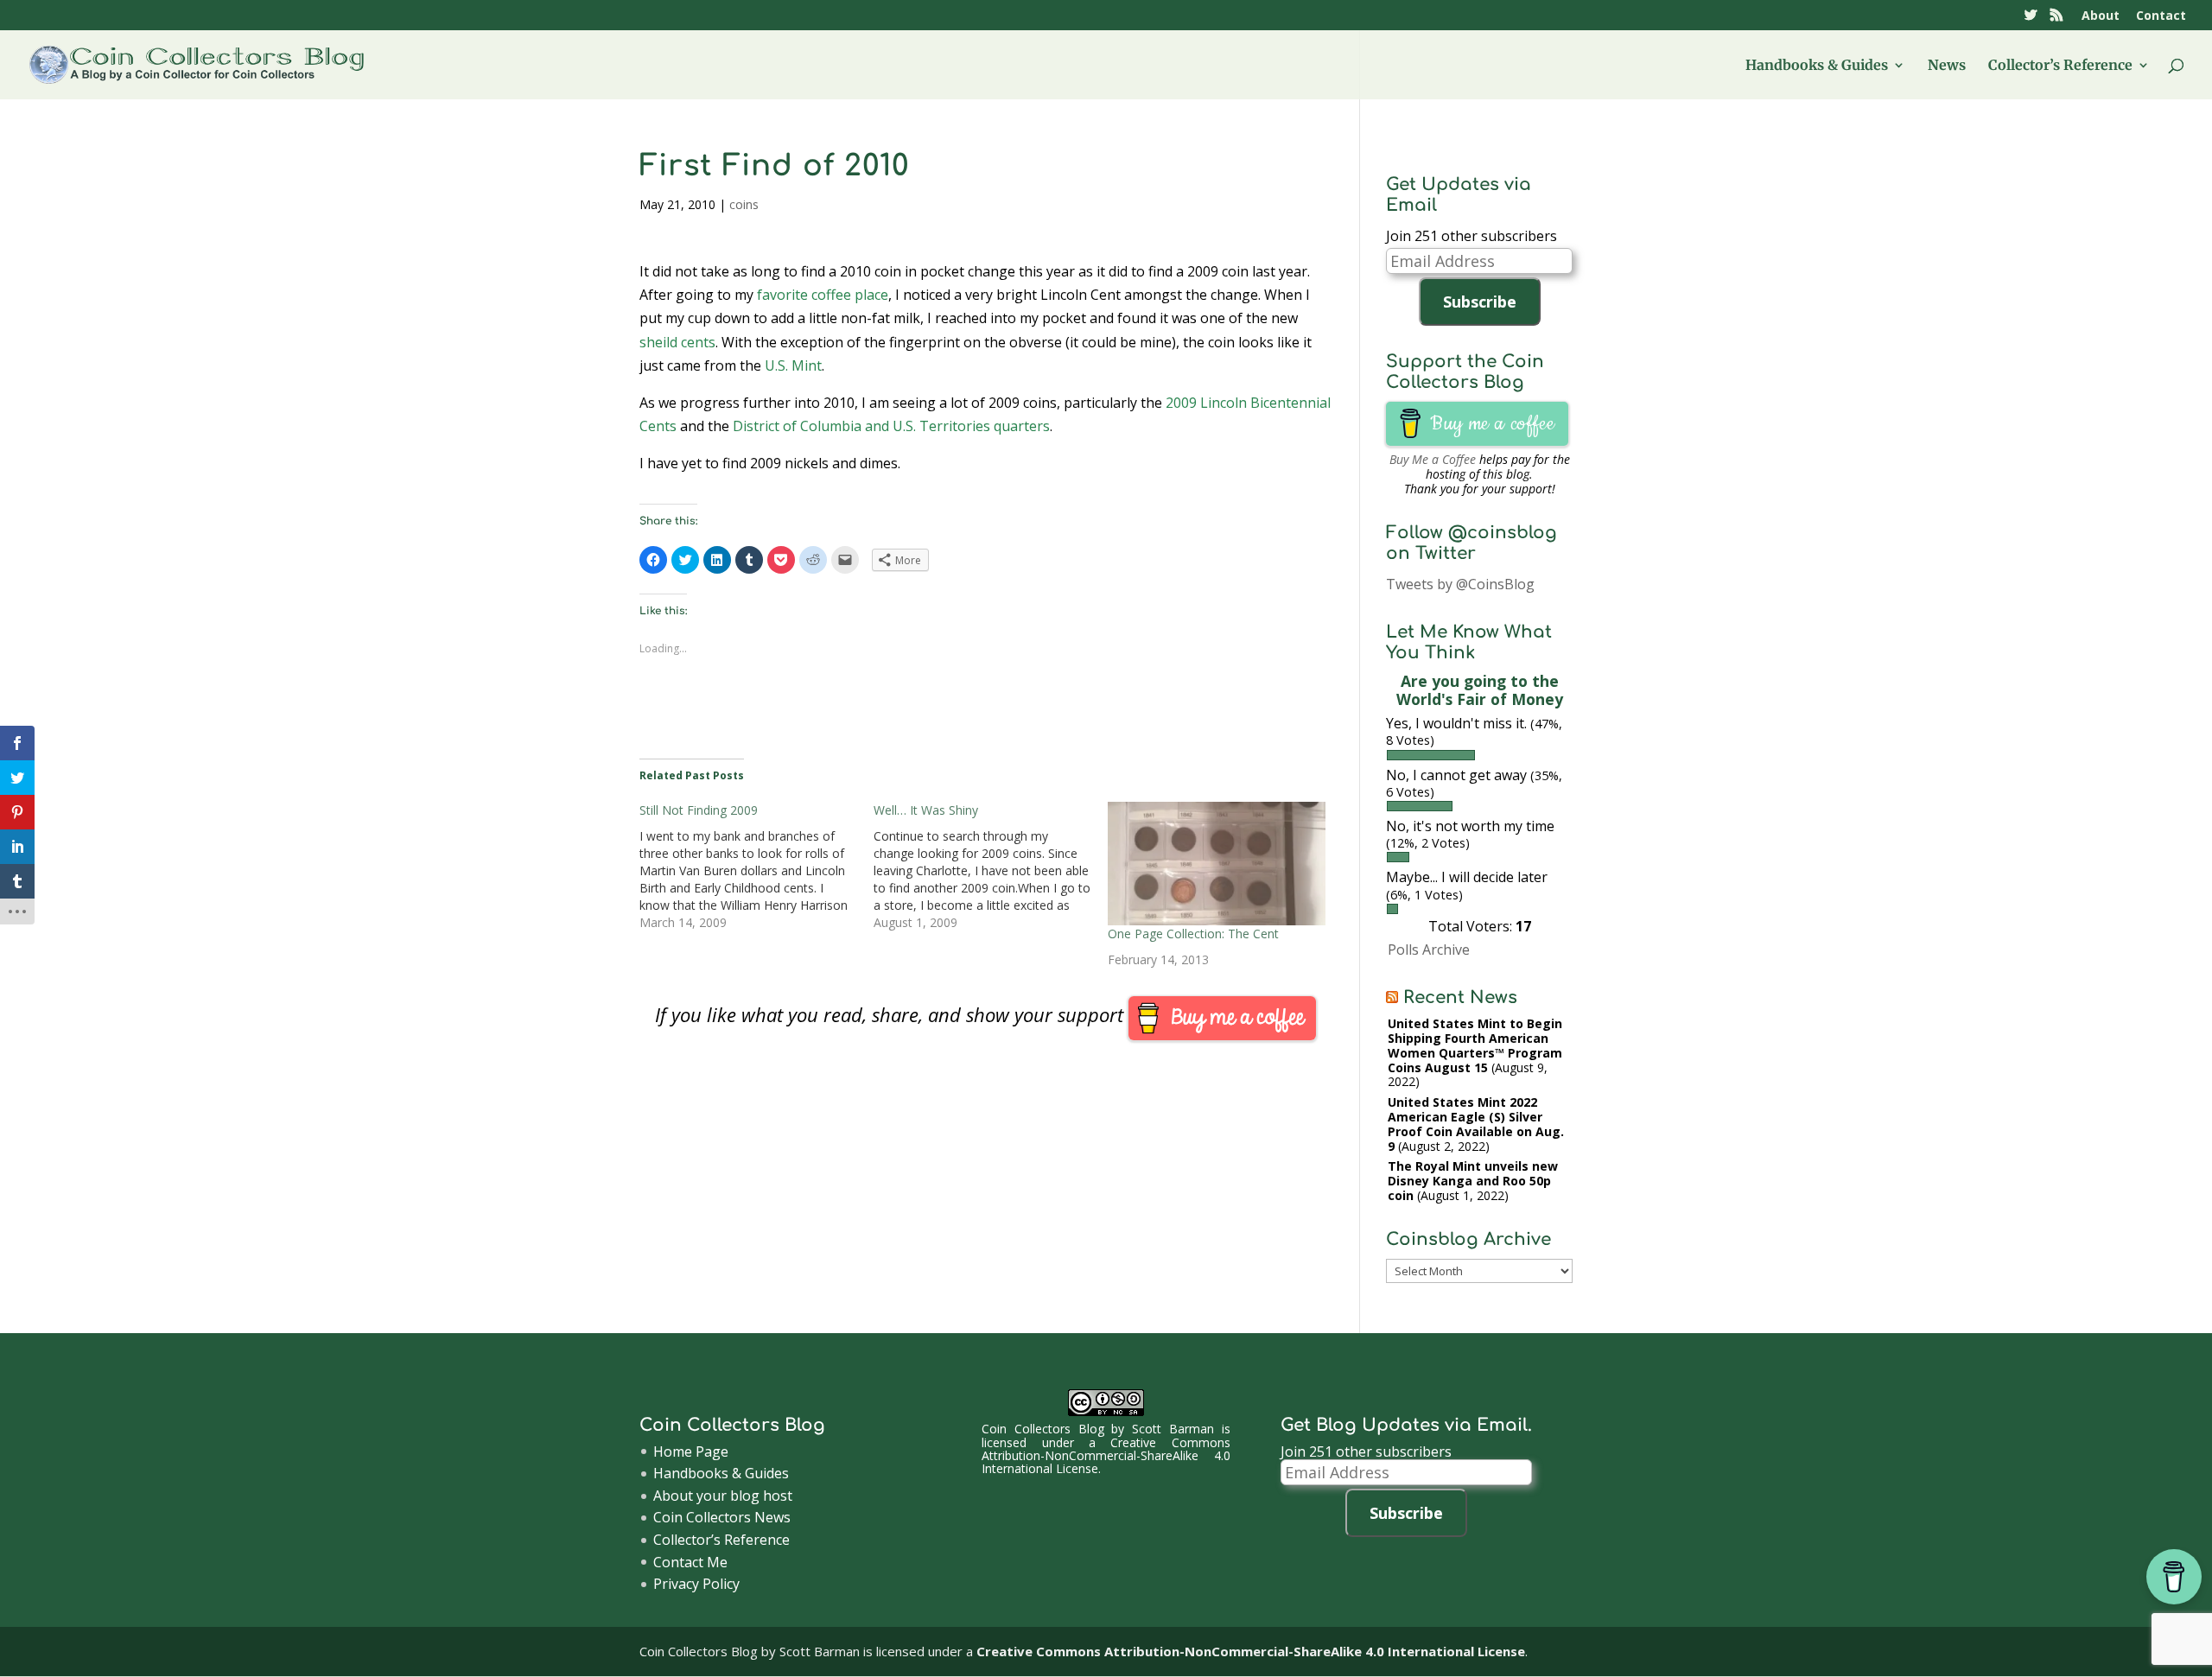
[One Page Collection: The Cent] (1216, 864)
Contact (2161, 16)
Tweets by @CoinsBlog (1460, 584)
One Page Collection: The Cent (1193, 934)
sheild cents (677, 342)
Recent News (1460, 997)
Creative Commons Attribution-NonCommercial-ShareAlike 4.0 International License (1106, 1456)
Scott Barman (1173, 1429)
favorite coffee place (823, 295)
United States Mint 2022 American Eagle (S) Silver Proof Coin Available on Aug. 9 (1476, 1124)
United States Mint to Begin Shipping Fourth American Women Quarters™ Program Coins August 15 (1475, 1045)
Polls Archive (1429, 950)
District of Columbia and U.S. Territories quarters (891, 426)
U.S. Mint (793, 365)
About (2101, 16)
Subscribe (1480, 302)
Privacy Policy (696, 1584)
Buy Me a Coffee (1433, 459)
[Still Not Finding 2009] (756, 867)
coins (744, 204)
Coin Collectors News (722, 1517)
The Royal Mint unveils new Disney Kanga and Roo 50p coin (1473, 1181)
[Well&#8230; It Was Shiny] (991, 867)
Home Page (691, 1451)
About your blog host (723, 1496)
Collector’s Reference (2060, 66)
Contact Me (690, 1562)
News (1947, 66)
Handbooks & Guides (1817, 66)
